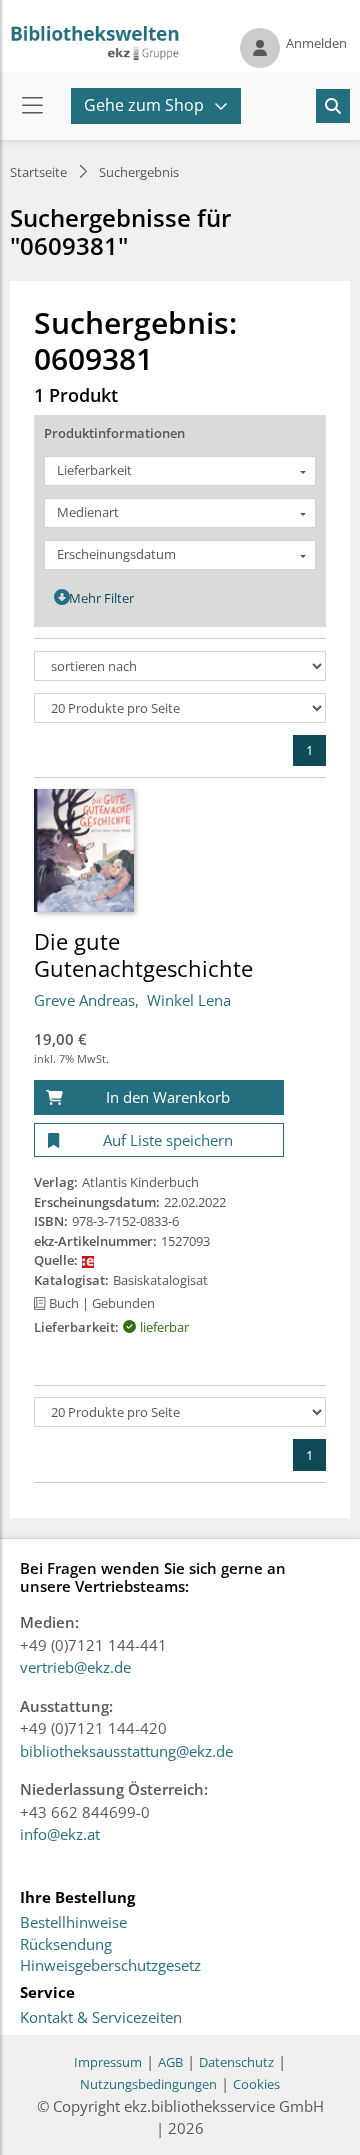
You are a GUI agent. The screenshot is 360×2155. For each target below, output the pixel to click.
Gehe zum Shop (144, 105)
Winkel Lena (189, 1000)
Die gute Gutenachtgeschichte (143, 954)
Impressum (108, 2062)
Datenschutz (236, 2062)
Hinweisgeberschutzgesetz (110, 1966)
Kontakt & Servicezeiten (101, 2018)
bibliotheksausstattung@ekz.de (126, 1751)
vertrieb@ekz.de (75, 1667)
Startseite (38, 172)
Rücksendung (66, 1945)
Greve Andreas (84, 1000)
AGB (170, 2062)
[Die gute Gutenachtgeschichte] (84, 849)
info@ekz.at (60, 1834)
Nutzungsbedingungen (148, 2084)
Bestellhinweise (73, 1923)
